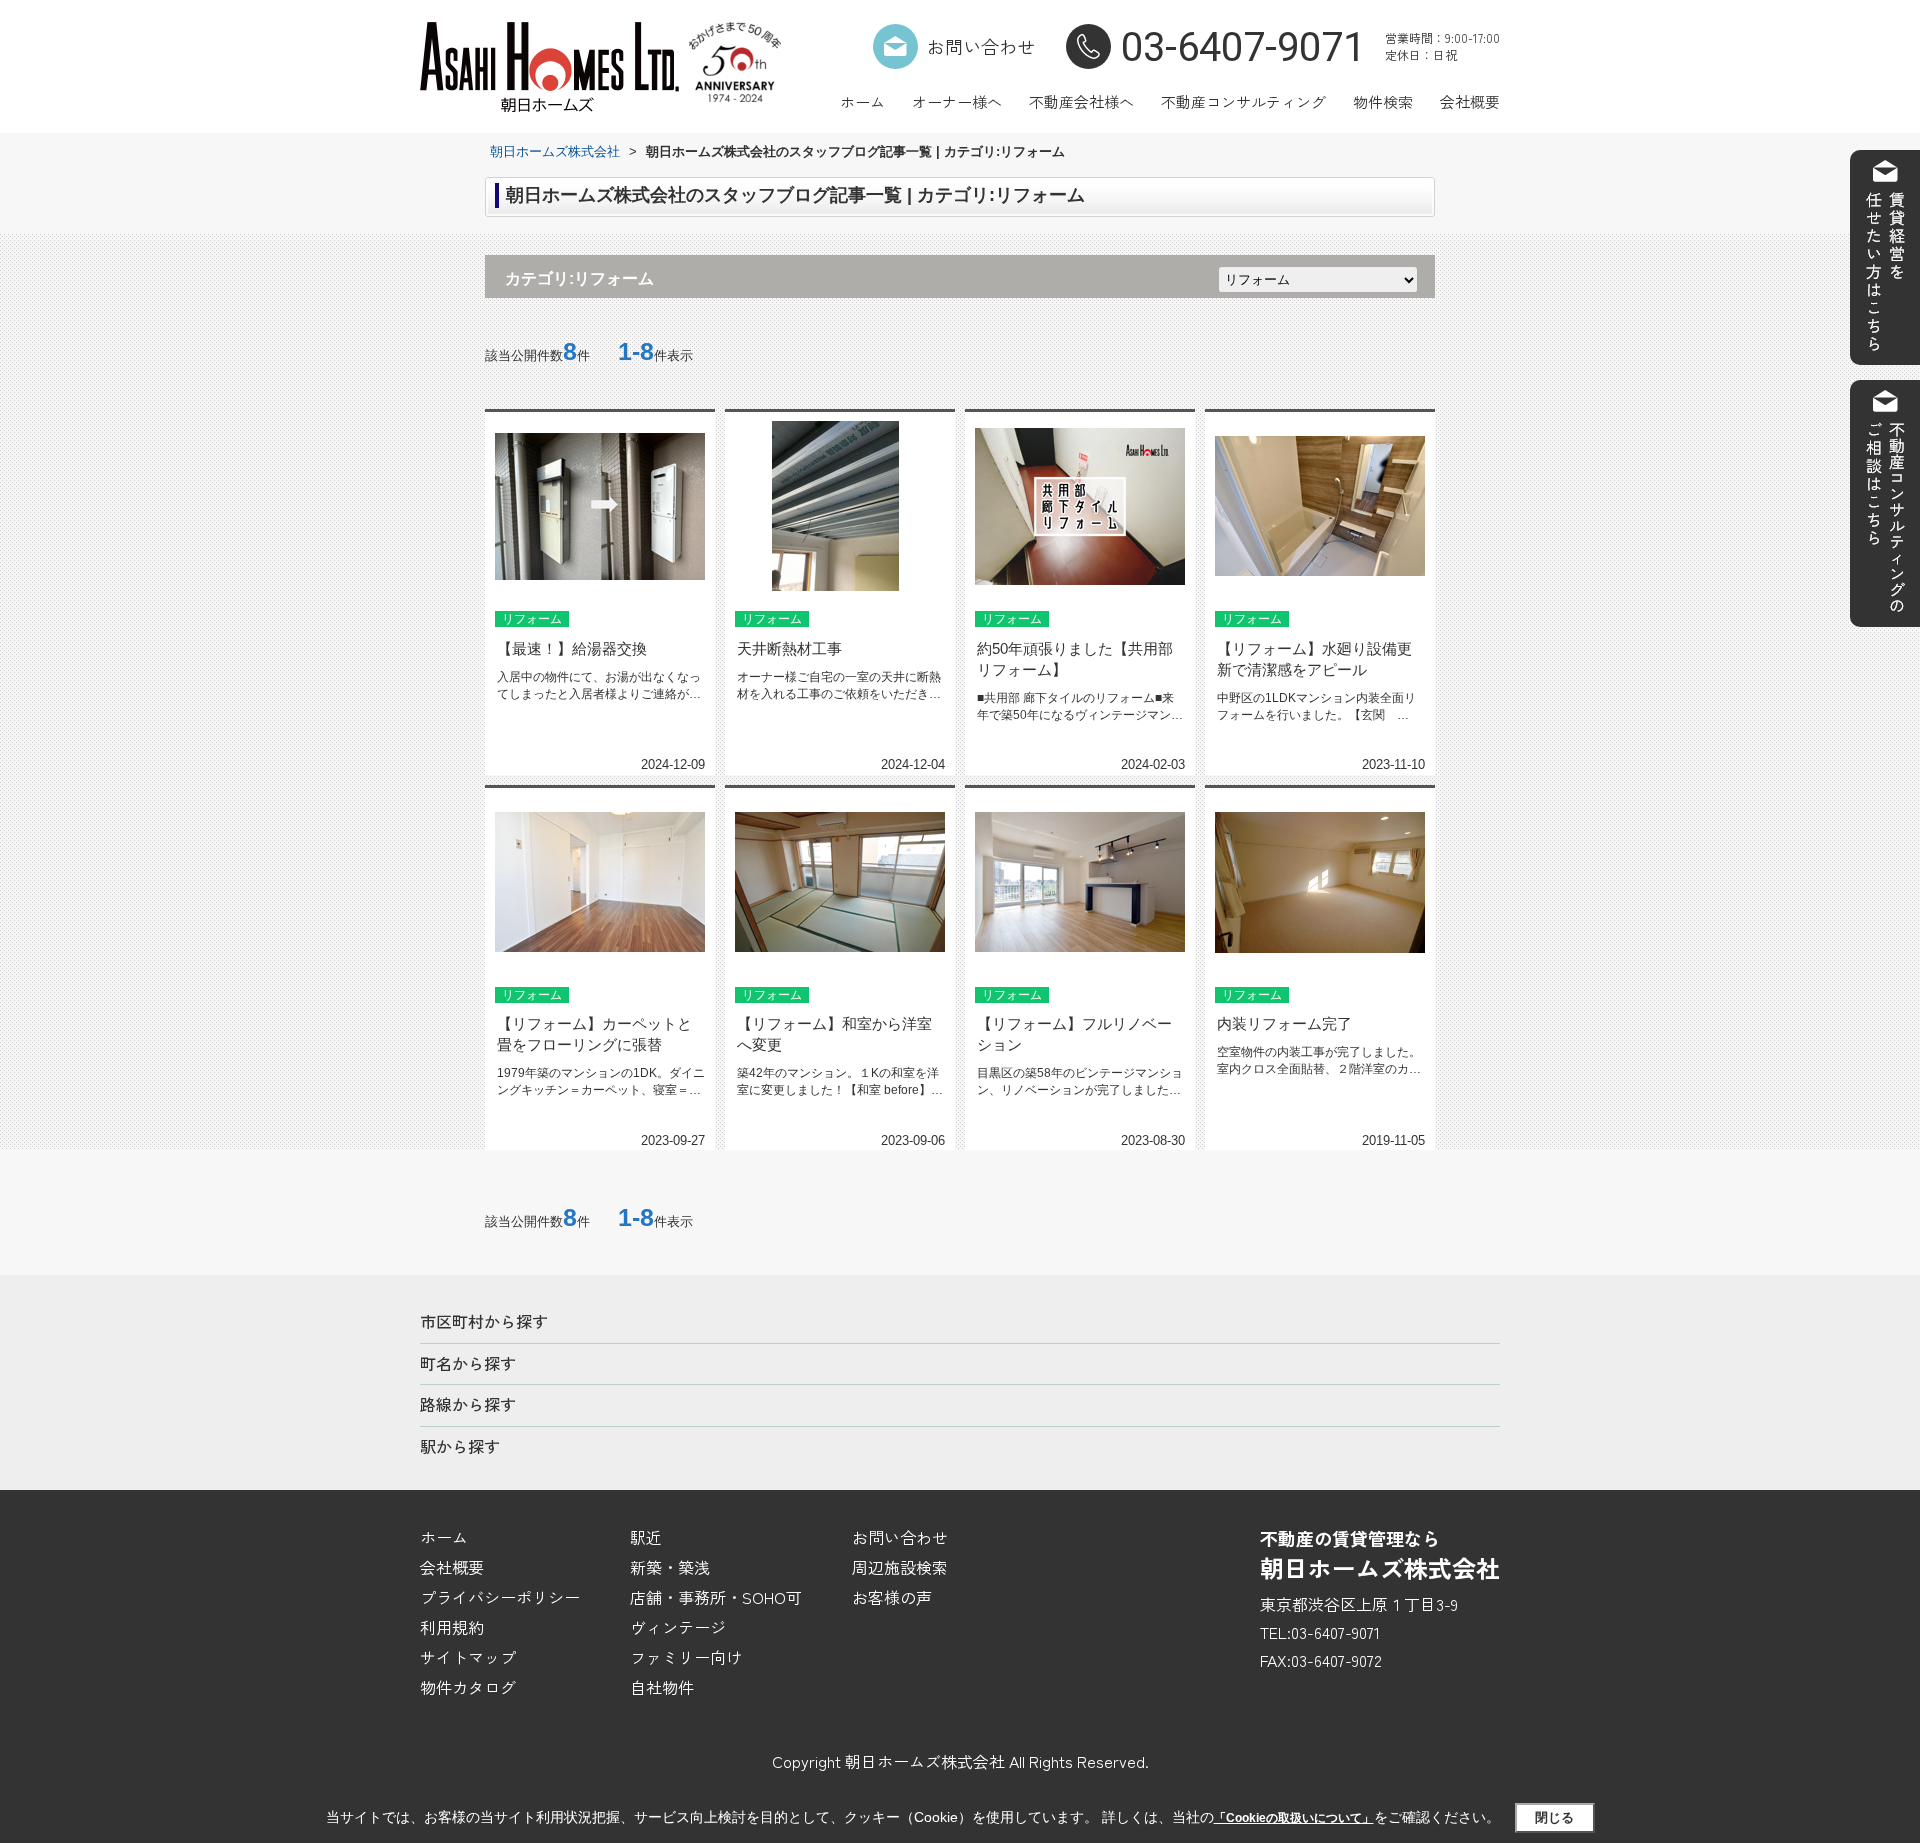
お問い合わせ (981, 46)
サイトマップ (468, 1657)
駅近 (646, 1537)
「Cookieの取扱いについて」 (1294, 1818)
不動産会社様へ (1081, 101)
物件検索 (1383, 101)
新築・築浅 (670, 1567)
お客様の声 (892, 1597)
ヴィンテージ (678, 1627)
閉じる (1554, 1817)
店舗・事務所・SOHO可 (716, 1597)
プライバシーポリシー (500, 1597)
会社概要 (1470, 101)
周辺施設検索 (900, 1567)
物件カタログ (468, 1687)
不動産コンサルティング (1243, 101)
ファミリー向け (686, 1657)
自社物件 (662, 1687)
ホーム (862, 101)
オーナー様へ (957, 101)
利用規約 (452, 1627)
